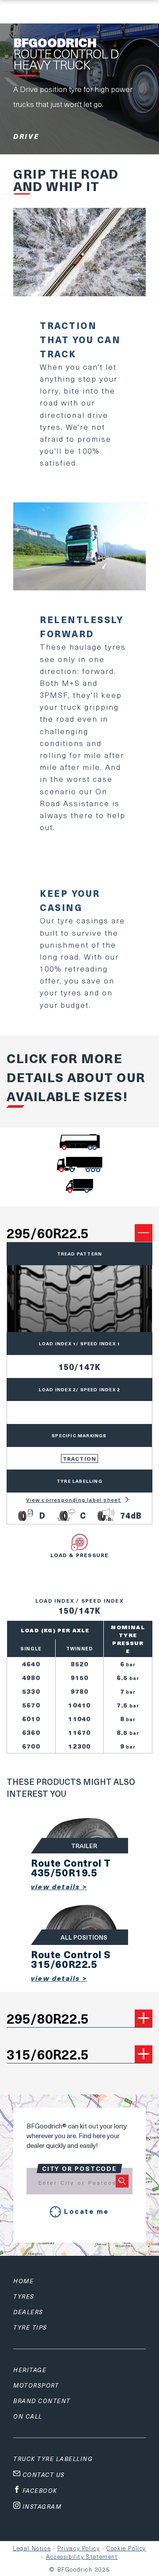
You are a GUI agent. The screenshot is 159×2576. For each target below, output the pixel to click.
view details (57, 1887)
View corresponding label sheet (74, 1500)
